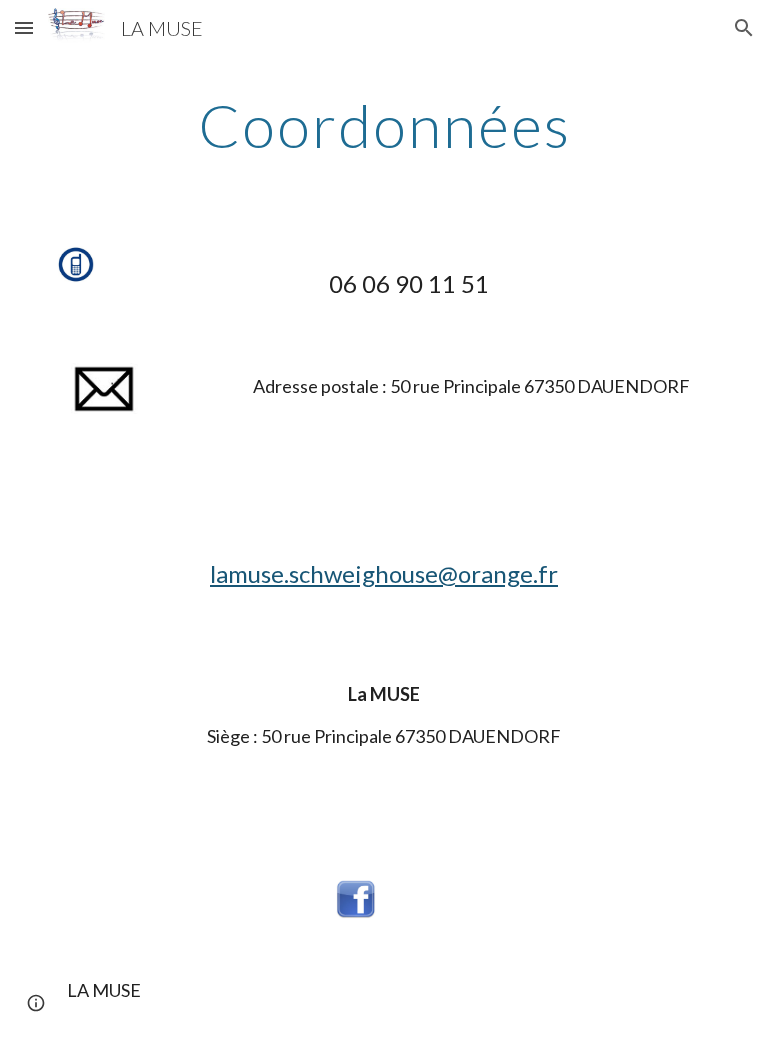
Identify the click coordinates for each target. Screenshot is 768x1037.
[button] (24, 27)
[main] (383, 125)
